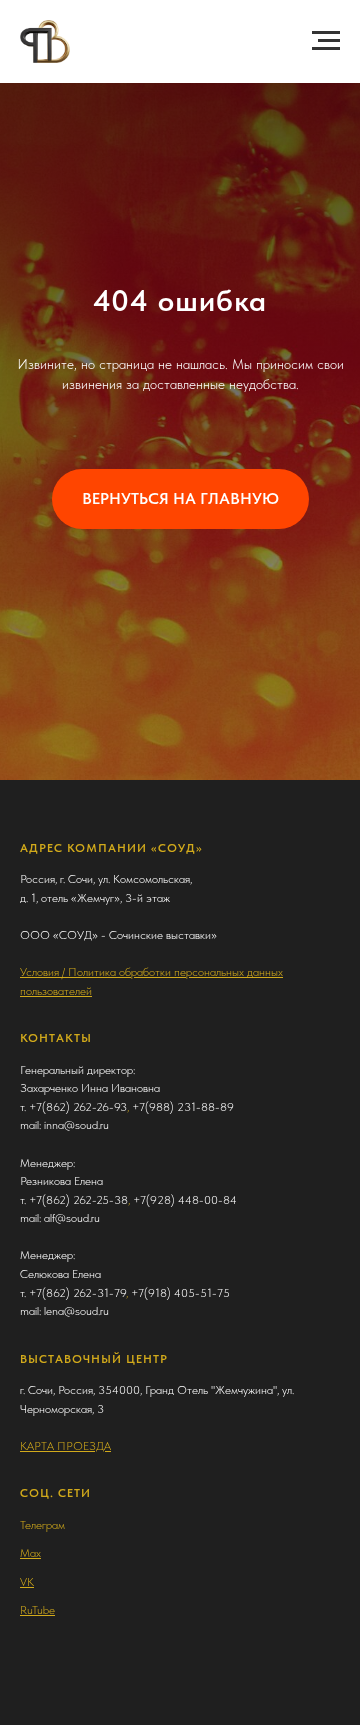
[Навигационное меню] (326, 41)
